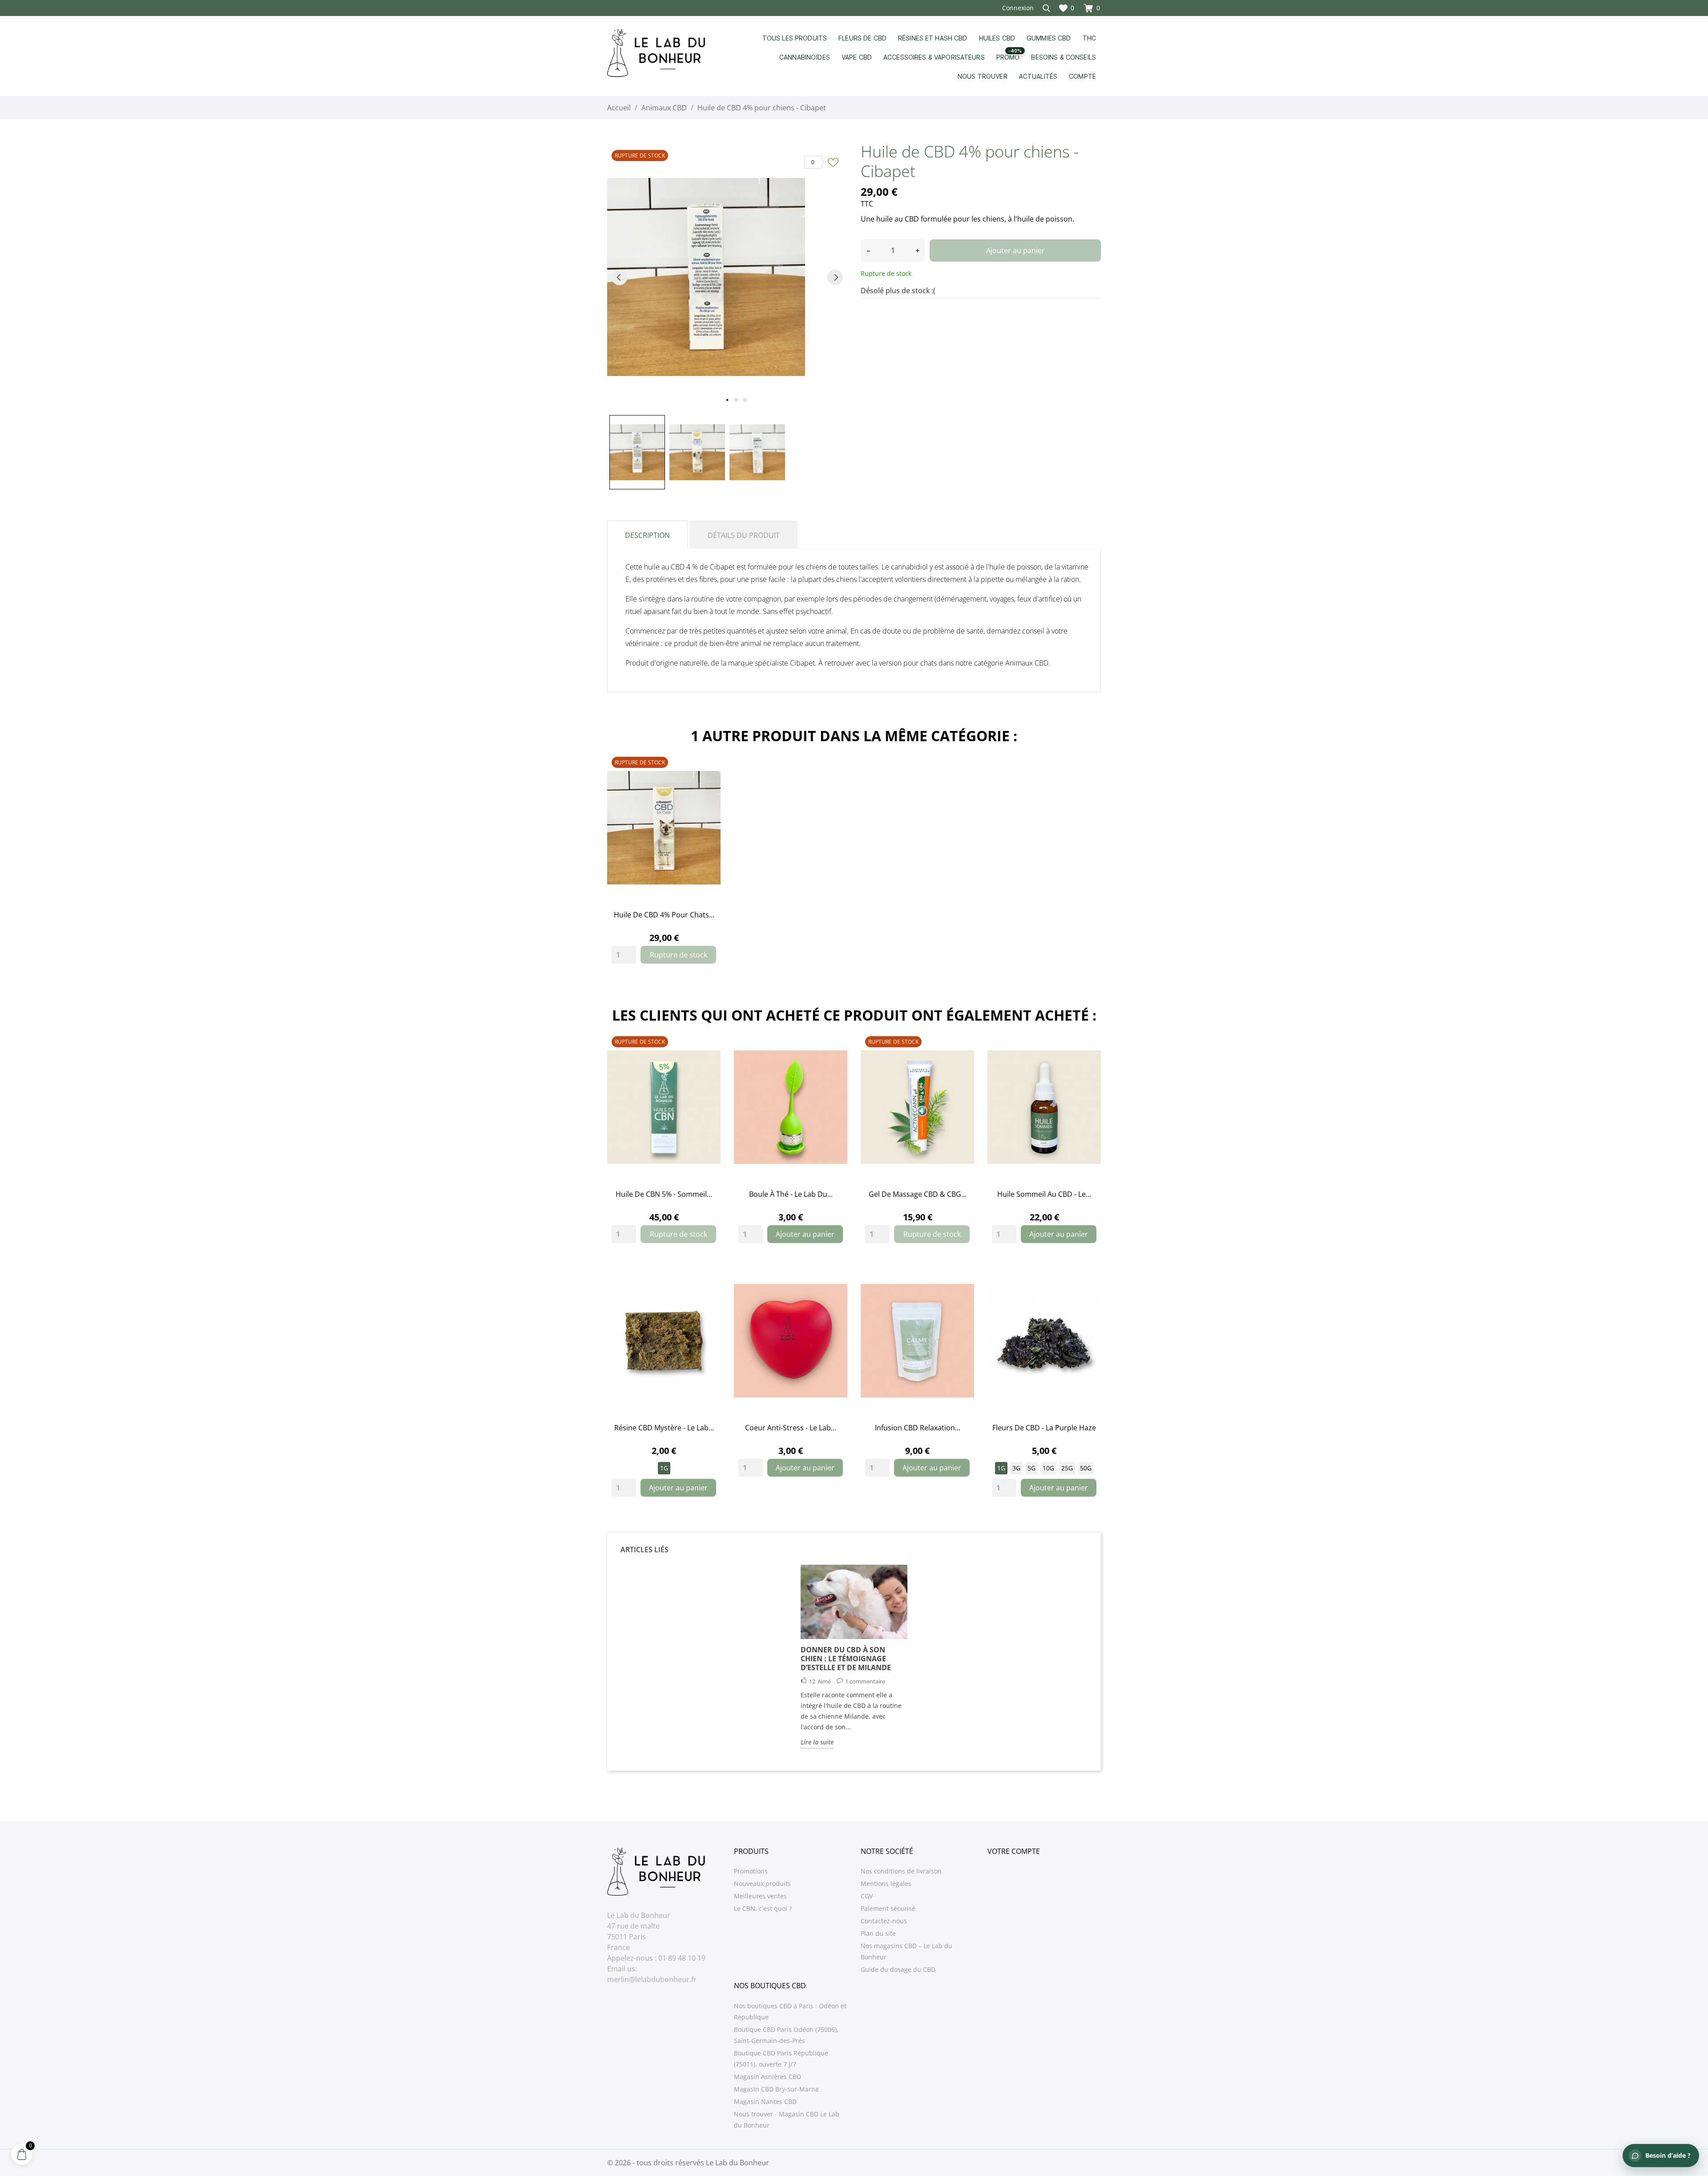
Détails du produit (744, 535)
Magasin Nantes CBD (765, 2101)
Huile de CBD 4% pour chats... (664, 915)
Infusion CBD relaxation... (918, 1428)
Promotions (751, 1871)
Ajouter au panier (1015, 250)
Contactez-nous (884, 1921)
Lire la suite (817, 1742)
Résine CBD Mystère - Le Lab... (664, 1428)
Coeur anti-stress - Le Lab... (791, 1428)
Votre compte (1014, 1851)
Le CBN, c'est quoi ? (763, 1908)
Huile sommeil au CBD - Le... (1044, 1194)
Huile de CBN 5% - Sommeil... (664, 1194)
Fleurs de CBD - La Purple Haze (1044, 1428)
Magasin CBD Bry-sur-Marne (776, 2089)
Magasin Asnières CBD (767, 2077)
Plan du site (878, 1933)
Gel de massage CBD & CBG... (918, 1194)
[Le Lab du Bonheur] (664, 53)
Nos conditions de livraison (901, 1871)
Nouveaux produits (762, 1883)
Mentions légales (886, 1883)
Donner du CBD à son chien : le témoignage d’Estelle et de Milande (846, 1659)
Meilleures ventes (760, 1896)
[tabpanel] (727, 277)
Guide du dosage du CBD (898, 1969)
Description (647, 535)
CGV (867, 1896)
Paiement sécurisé (888, 1908)
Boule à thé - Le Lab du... (791, 1194)
